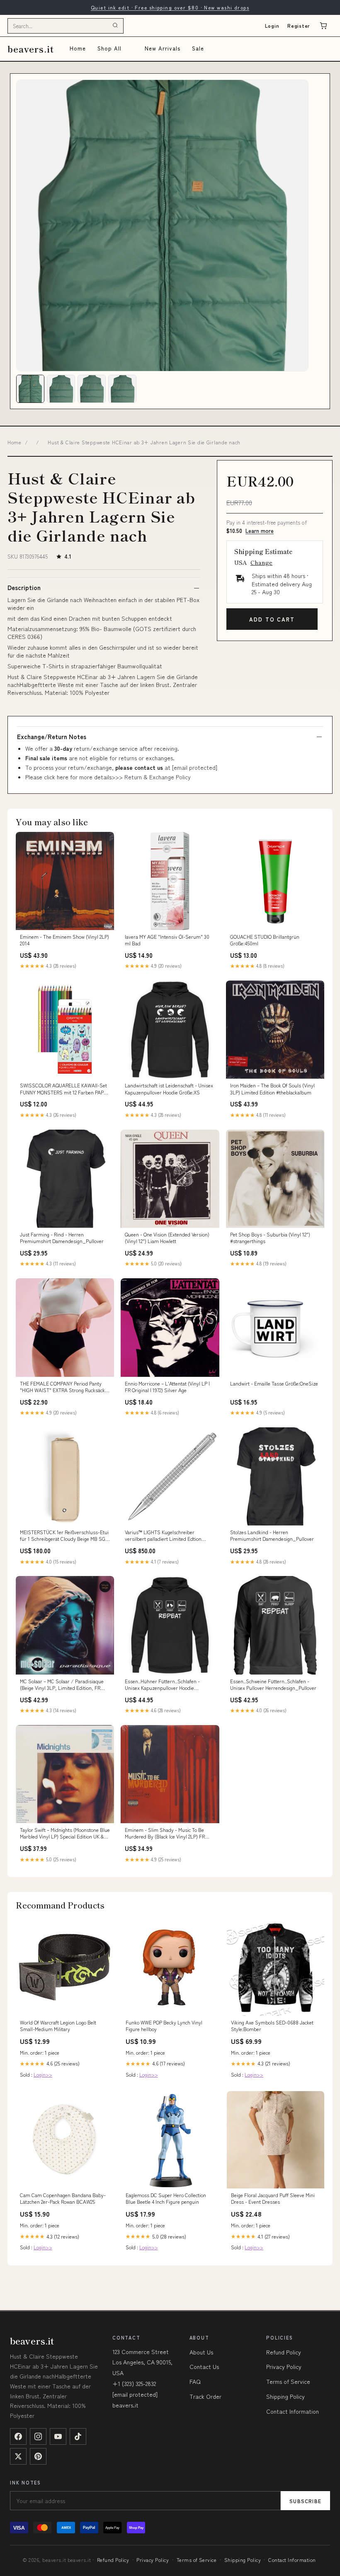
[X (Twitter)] (18, 2456)
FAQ (195, 2381)
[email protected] (195, 767)
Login (272, 25)
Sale (198, 48)
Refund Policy (284, 2352)
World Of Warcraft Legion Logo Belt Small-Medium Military (58, 2026)
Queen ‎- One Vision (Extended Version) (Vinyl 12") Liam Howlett (167, 1238)
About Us (201, 2352)
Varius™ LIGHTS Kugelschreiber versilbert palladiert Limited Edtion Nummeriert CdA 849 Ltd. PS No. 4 (163, 1536)
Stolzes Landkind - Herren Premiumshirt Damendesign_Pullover (272, 1535)
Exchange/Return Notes (52, 737)
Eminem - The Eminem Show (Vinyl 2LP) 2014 (64, 940)
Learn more (260, 531)
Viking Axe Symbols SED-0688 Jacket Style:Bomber (272, 2026)
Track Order (205, 2396)
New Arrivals (162, 48)
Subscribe (305, 2501)
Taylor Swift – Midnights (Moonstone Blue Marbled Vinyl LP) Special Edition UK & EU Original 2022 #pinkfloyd (65, 1834)
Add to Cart (272, 619)
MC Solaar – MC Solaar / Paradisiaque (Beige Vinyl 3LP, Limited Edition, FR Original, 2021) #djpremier (62, 1685)
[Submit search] (115, 26)
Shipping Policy (285, 2396)
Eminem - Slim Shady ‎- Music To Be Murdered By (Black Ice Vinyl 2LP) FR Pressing (165, 1834)
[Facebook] (18, 2436)
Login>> (43, 2074)
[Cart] (323, 26)
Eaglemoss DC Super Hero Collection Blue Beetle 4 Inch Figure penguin (166, 2198)
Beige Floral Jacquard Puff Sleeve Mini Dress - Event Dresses (273, 2198)
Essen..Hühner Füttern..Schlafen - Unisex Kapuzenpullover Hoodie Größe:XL (162, 1685)
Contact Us (204, 2366)
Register (299, 25)
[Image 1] (30, 389)
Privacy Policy (284, 2366)
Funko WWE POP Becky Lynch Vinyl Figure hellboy (164, 2026)
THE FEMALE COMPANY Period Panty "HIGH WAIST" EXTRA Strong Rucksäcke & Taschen (64, 1387)
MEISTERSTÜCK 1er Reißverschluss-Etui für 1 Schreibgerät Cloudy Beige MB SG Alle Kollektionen (64, 1536)
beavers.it (31, 49)
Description (24, 588)
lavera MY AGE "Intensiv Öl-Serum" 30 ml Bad (167, 940)
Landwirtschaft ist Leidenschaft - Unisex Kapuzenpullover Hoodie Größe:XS (169, 1089)
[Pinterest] (38, 2456)
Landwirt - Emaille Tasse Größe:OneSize (274, 1383)
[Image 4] (122, 389)
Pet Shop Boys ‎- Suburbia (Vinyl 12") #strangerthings (270, 1238)
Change (261, 562)
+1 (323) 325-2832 (134, 2383)
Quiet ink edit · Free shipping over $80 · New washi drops (170, 7)
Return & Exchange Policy (158, 777)
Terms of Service (288, 2381)
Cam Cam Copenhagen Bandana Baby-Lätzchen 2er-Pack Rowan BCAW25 (63, 2198)
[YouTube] (58, 2436)
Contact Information (293, 2411)
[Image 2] (61, 389)
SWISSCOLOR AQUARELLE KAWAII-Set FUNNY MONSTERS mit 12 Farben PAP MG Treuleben (63, 1089)
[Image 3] (92, 389)
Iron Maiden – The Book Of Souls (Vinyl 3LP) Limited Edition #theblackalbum (272, 1089)
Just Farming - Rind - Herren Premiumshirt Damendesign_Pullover (62, 1238)
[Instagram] (38, 2436)
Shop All (109, 48)
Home (78, 48)
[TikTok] (78, 2436)
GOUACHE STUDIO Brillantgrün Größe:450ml (265, 940)
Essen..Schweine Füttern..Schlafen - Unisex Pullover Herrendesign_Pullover (273, 1684)
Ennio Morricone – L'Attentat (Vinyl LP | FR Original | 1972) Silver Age (167, 1387)
